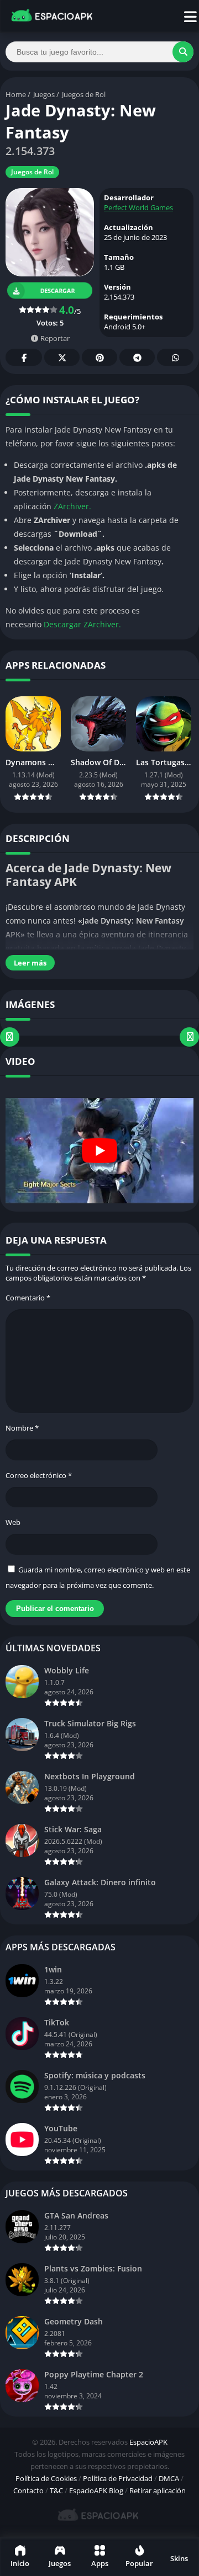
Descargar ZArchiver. (82, 624)
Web (13, 1522)
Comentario (28, 1298)
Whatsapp (175, 357)
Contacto (28, 2490)
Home (16, 94)
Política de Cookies (46, 2478)
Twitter (62, 357)
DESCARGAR (57, 290)
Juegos (44, 94)
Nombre (22, 1428)
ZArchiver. (72, 506)
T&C (56, 2490)
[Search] (183, 52)
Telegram (137, 357)
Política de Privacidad (118, 2478)
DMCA (169, 2478)
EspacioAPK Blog (96, 2490)
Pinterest (99, 357)
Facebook (24, 357)
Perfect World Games (138, 207)
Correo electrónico (39, 1475)
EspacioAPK (148, 2442)
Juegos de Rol (84, 94)
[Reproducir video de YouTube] (99, 1151)
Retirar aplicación (158, 2490)
